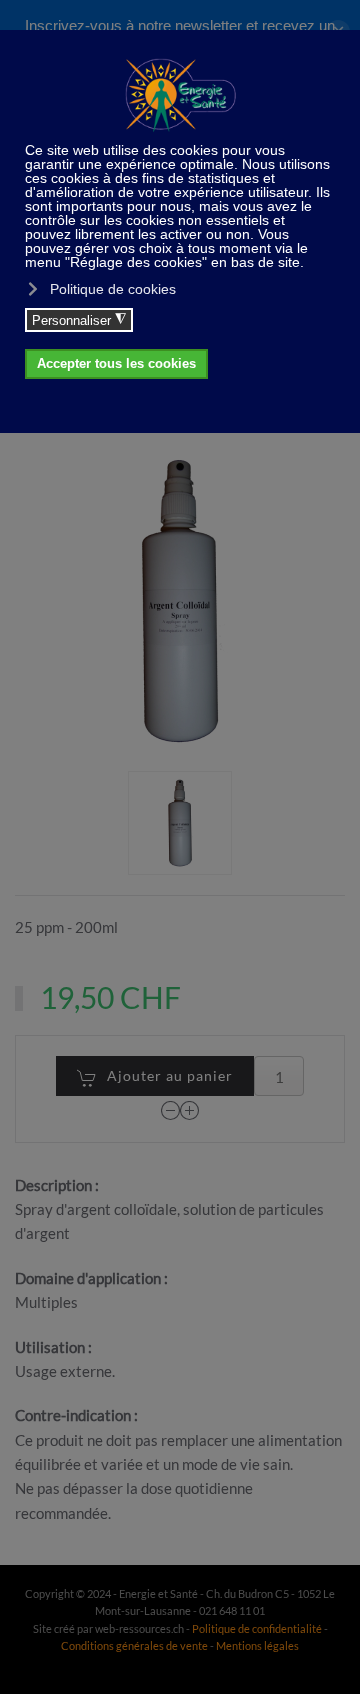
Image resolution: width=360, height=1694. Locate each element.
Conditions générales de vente (135, 1645)
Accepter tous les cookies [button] (116, 364)
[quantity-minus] (171, 1110)
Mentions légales (257, 1645)
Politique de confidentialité (257, 1628)
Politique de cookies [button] (113, 289)
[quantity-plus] (190, 1110)
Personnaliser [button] (79, 320)
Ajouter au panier (170, 1075)
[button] (179, 822)
